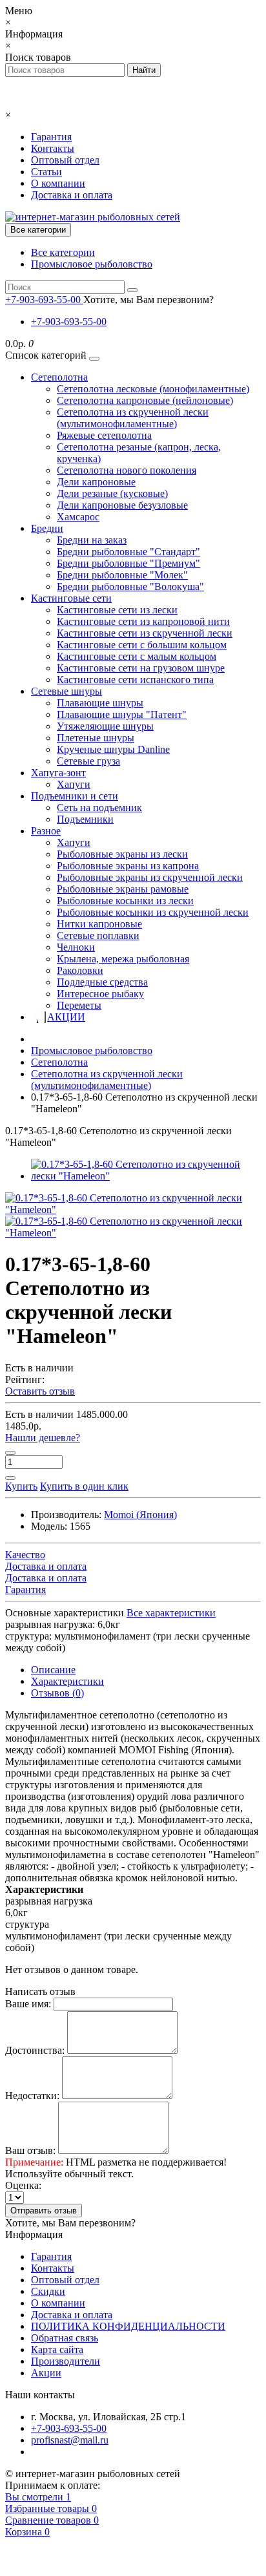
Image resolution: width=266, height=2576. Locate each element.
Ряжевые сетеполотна (104, 435)
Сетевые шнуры (66, 691)
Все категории (63, 252)
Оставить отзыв (40, 1391)
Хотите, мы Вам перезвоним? (148, 300)
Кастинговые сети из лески (117, 610)
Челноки (76, 947)
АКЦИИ (66, 1017)
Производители (66, 2361)
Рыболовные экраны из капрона (128, 866)
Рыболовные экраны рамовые (123, 889)
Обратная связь (65, 2338)
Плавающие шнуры (100, 703)
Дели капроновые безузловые (122, 505)
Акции (46, 2373)
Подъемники (85, 819)
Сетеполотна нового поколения (127, 470)
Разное (46, 831)
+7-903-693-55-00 (69, 322)
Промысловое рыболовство (92, 264)
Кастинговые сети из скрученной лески (145, 633)
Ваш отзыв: (30, 2150)
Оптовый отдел (65, 160)
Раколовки (80, 970)
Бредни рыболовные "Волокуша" (130, 586)
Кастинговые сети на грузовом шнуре (141, 668)
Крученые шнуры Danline (113, 749)
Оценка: (23, 2185)
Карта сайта (57, 2349)
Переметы (79, 1005)
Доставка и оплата (72, 195)
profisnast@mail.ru (70, 2440)
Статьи (46, 172)
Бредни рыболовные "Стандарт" (128, 552)
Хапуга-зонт (58, 773)
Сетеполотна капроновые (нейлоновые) (145, 400)
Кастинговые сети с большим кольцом (142, 645)
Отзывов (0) (57, 1693)
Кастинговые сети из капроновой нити (143, 621)
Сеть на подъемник (99, 808)
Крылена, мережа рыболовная (123, 959)
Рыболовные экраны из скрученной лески (150, 877)
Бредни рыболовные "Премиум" (128, 563)
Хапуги (74, 784)
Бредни (47, 528)
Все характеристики (171, 1613)
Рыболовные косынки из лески (125, 901)
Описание (53, 1670)
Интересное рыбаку (100, 994)
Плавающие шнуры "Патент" (122, 714)
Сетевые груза (88, 761)
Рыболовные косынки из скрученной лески (153, 912)
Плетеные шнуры (96, 738)
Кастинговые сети (71, 598)
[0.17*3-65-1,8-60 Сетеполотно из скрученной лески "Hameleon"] (146, 1176)
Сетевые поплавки (98, 935)
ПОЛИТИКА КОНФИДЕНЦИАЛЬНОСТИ (128, 2326)
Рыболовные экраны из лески (122, 854)
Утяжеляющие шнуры (105, 726)
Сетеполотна (59, 377)
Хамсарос (78, 517)
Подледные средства (102, 982)
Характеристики (67, 1681)
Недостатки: (32, 2096)
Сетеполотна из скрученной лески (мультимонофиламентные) (133, 418)
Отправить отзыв (44, 2211)
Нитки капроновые (99, 924)
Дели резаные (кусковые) (112, 493)
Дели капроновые (96, 482)
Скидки (48, 2291)
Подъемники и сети (75, 796)
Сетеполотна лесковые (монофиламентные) (153, 389)
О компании (58, 183)
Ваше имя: (28, 2004)
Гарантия (51, 137)
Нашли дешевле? (43, 1438)
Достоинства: (35, 2050)
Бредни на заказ (92, 540)
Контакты (53, 148)
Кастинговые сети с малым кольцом (137, 656)
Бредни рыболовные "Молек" (122, 575)
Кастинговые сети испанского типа (135, 680)
